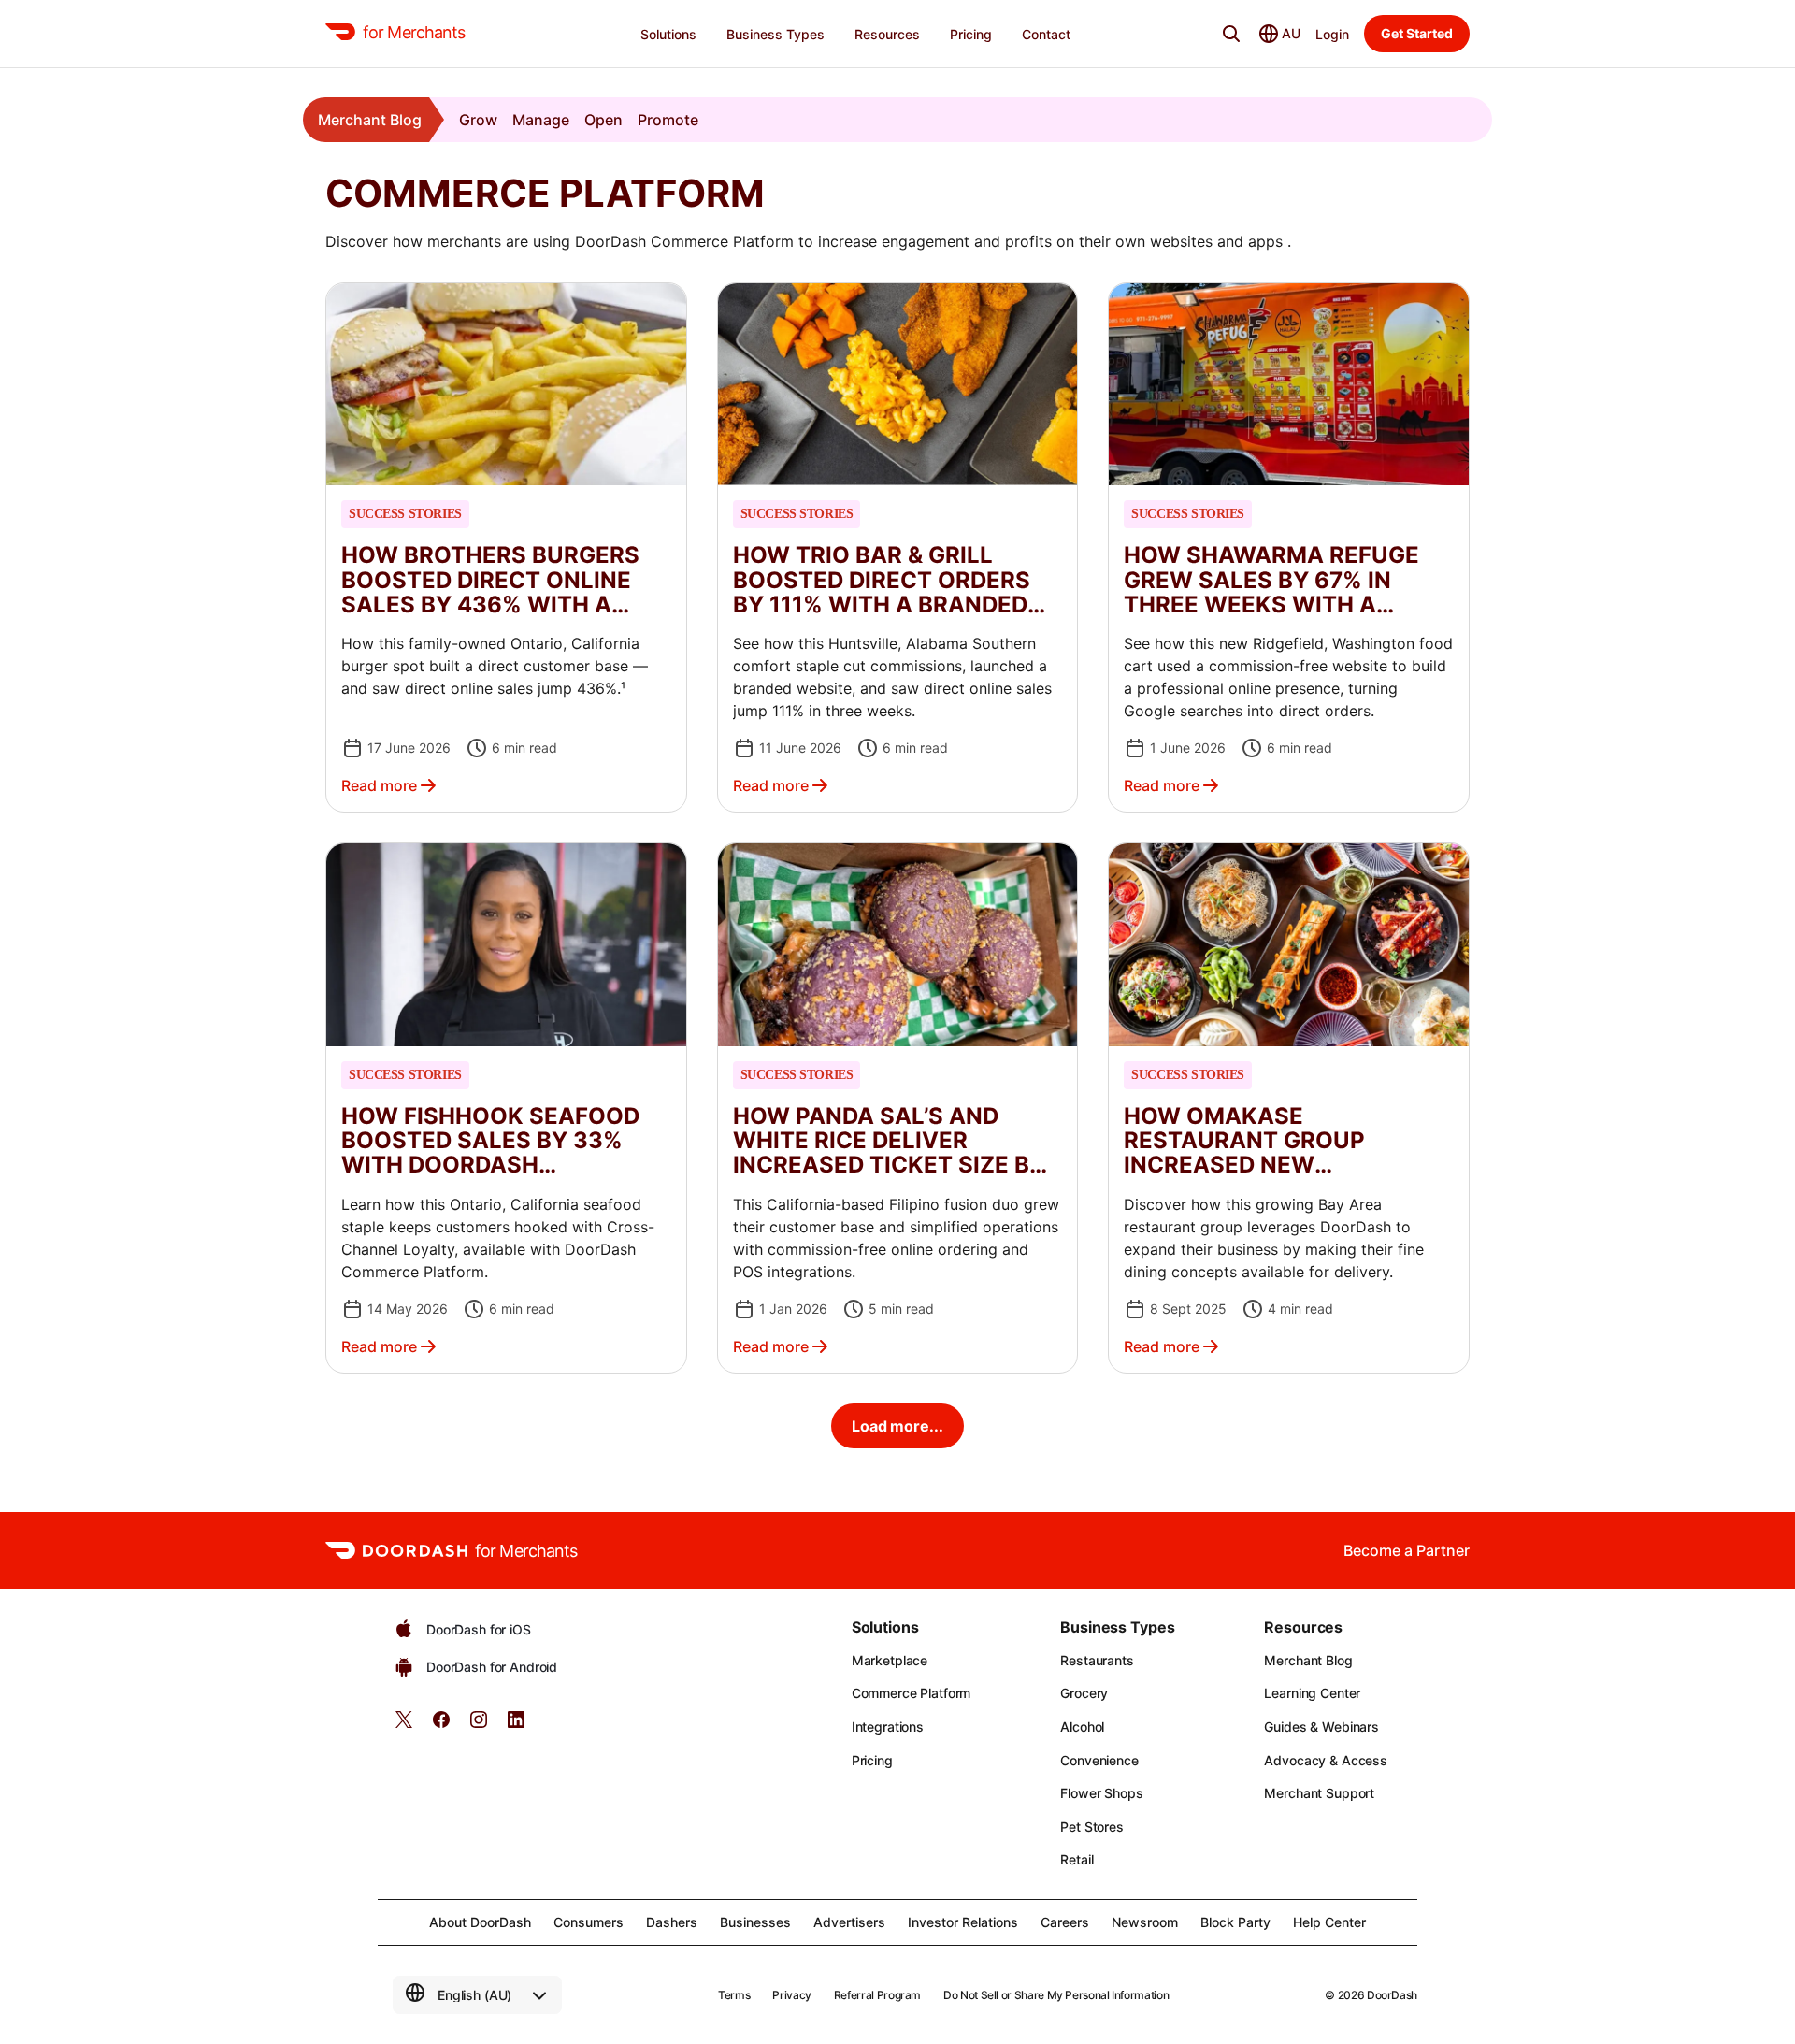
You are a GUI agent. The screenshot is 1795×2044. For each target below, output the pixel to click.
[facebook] (441, 1726)
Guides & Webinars (1321, 1727)
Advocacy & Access (1326, 1760)
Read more (379, 785)
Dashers (672, 1922)
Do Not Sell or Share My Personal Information (1056, 1995)
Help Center (1329, 1922)
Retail (1077, 1859)
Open (603, 120)
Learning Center (1312, 1693)
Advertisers (849, 1922)
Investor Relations (963, 1922)
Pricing (872, 1760)
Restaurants (1097, 1660)
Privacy (791, 1995)
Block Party (1235, 1922)
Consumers (589, 1922)
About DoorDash (480, 1922)
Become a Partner (1407, 1550)
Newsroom (1145, 1922)
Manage (541, 120)
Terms (734, 1995)
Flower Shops (1101, 1793)
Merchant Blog (370, 120)
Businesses (755, 1922)
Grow (478, 120)
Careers (1065, 1922)
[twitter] (404, 1726)
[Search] (1231, 34)
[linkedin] (516, 1726)
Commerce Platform (912, 1693)
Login (1332, 34)
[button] (506, 547)
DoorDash (1392, 1995)
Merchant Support (1319, 1793)
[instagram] (479, 1726)
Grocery (1084, 1693)
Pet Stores (1092, 1827)
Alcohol (1082, 1727)
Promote (668, 120)
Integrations (888, 1727)
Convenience (1099, 1760)
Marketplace (890, 1660)
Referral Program (877, 1995)
